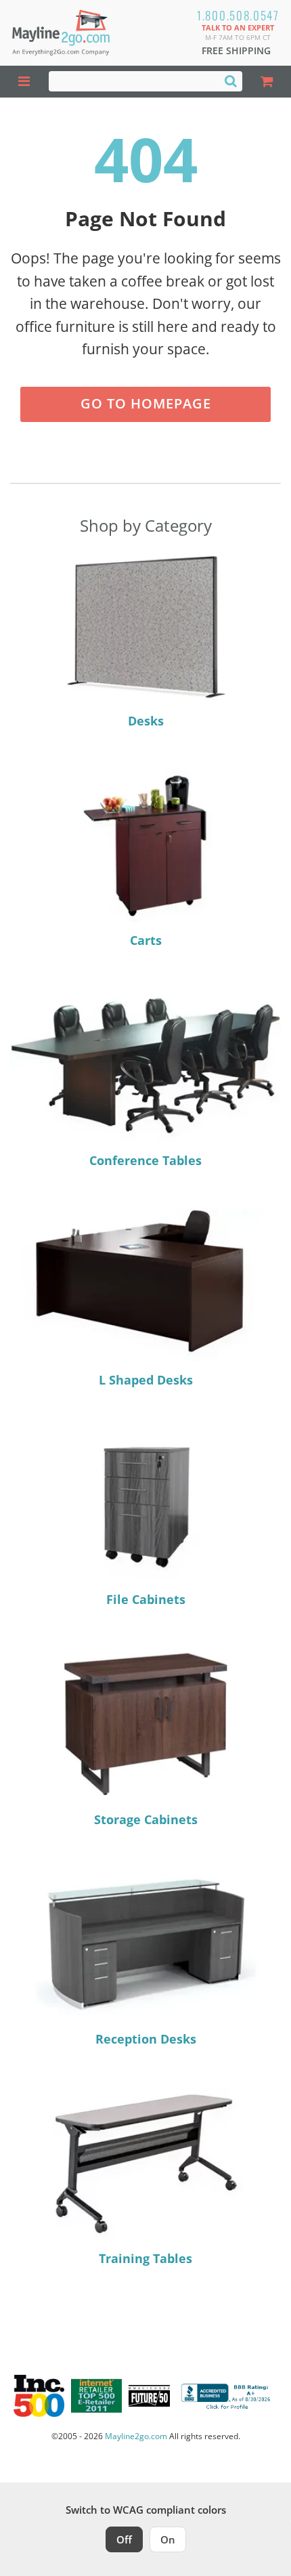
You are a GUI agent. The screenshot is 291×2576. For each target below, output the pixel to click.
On (168, 2539)
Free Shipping (236, 50)
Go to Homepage (146, 403)
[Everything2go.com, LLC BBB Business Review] (227, 2396)
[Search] (231, 81)
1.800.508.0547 (238, 15)
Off (124, 2539)
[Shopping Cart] (267, 82)
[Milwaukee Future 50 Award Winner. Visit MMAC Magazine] (149, 2396)
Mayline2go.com (136, 2436)
